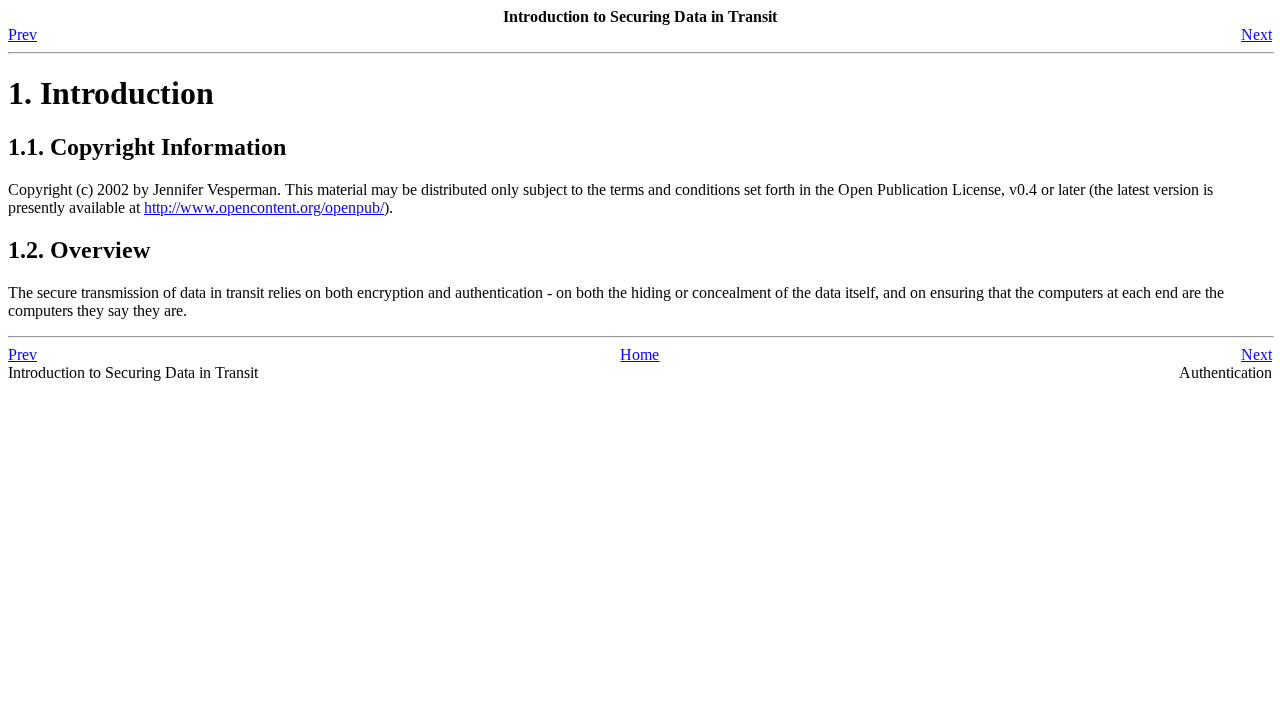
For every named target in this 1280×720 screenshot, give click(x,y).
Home (639, 354)
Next (1256, 34)
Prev (22, 34)
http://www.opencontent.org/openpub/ (264, 207)
